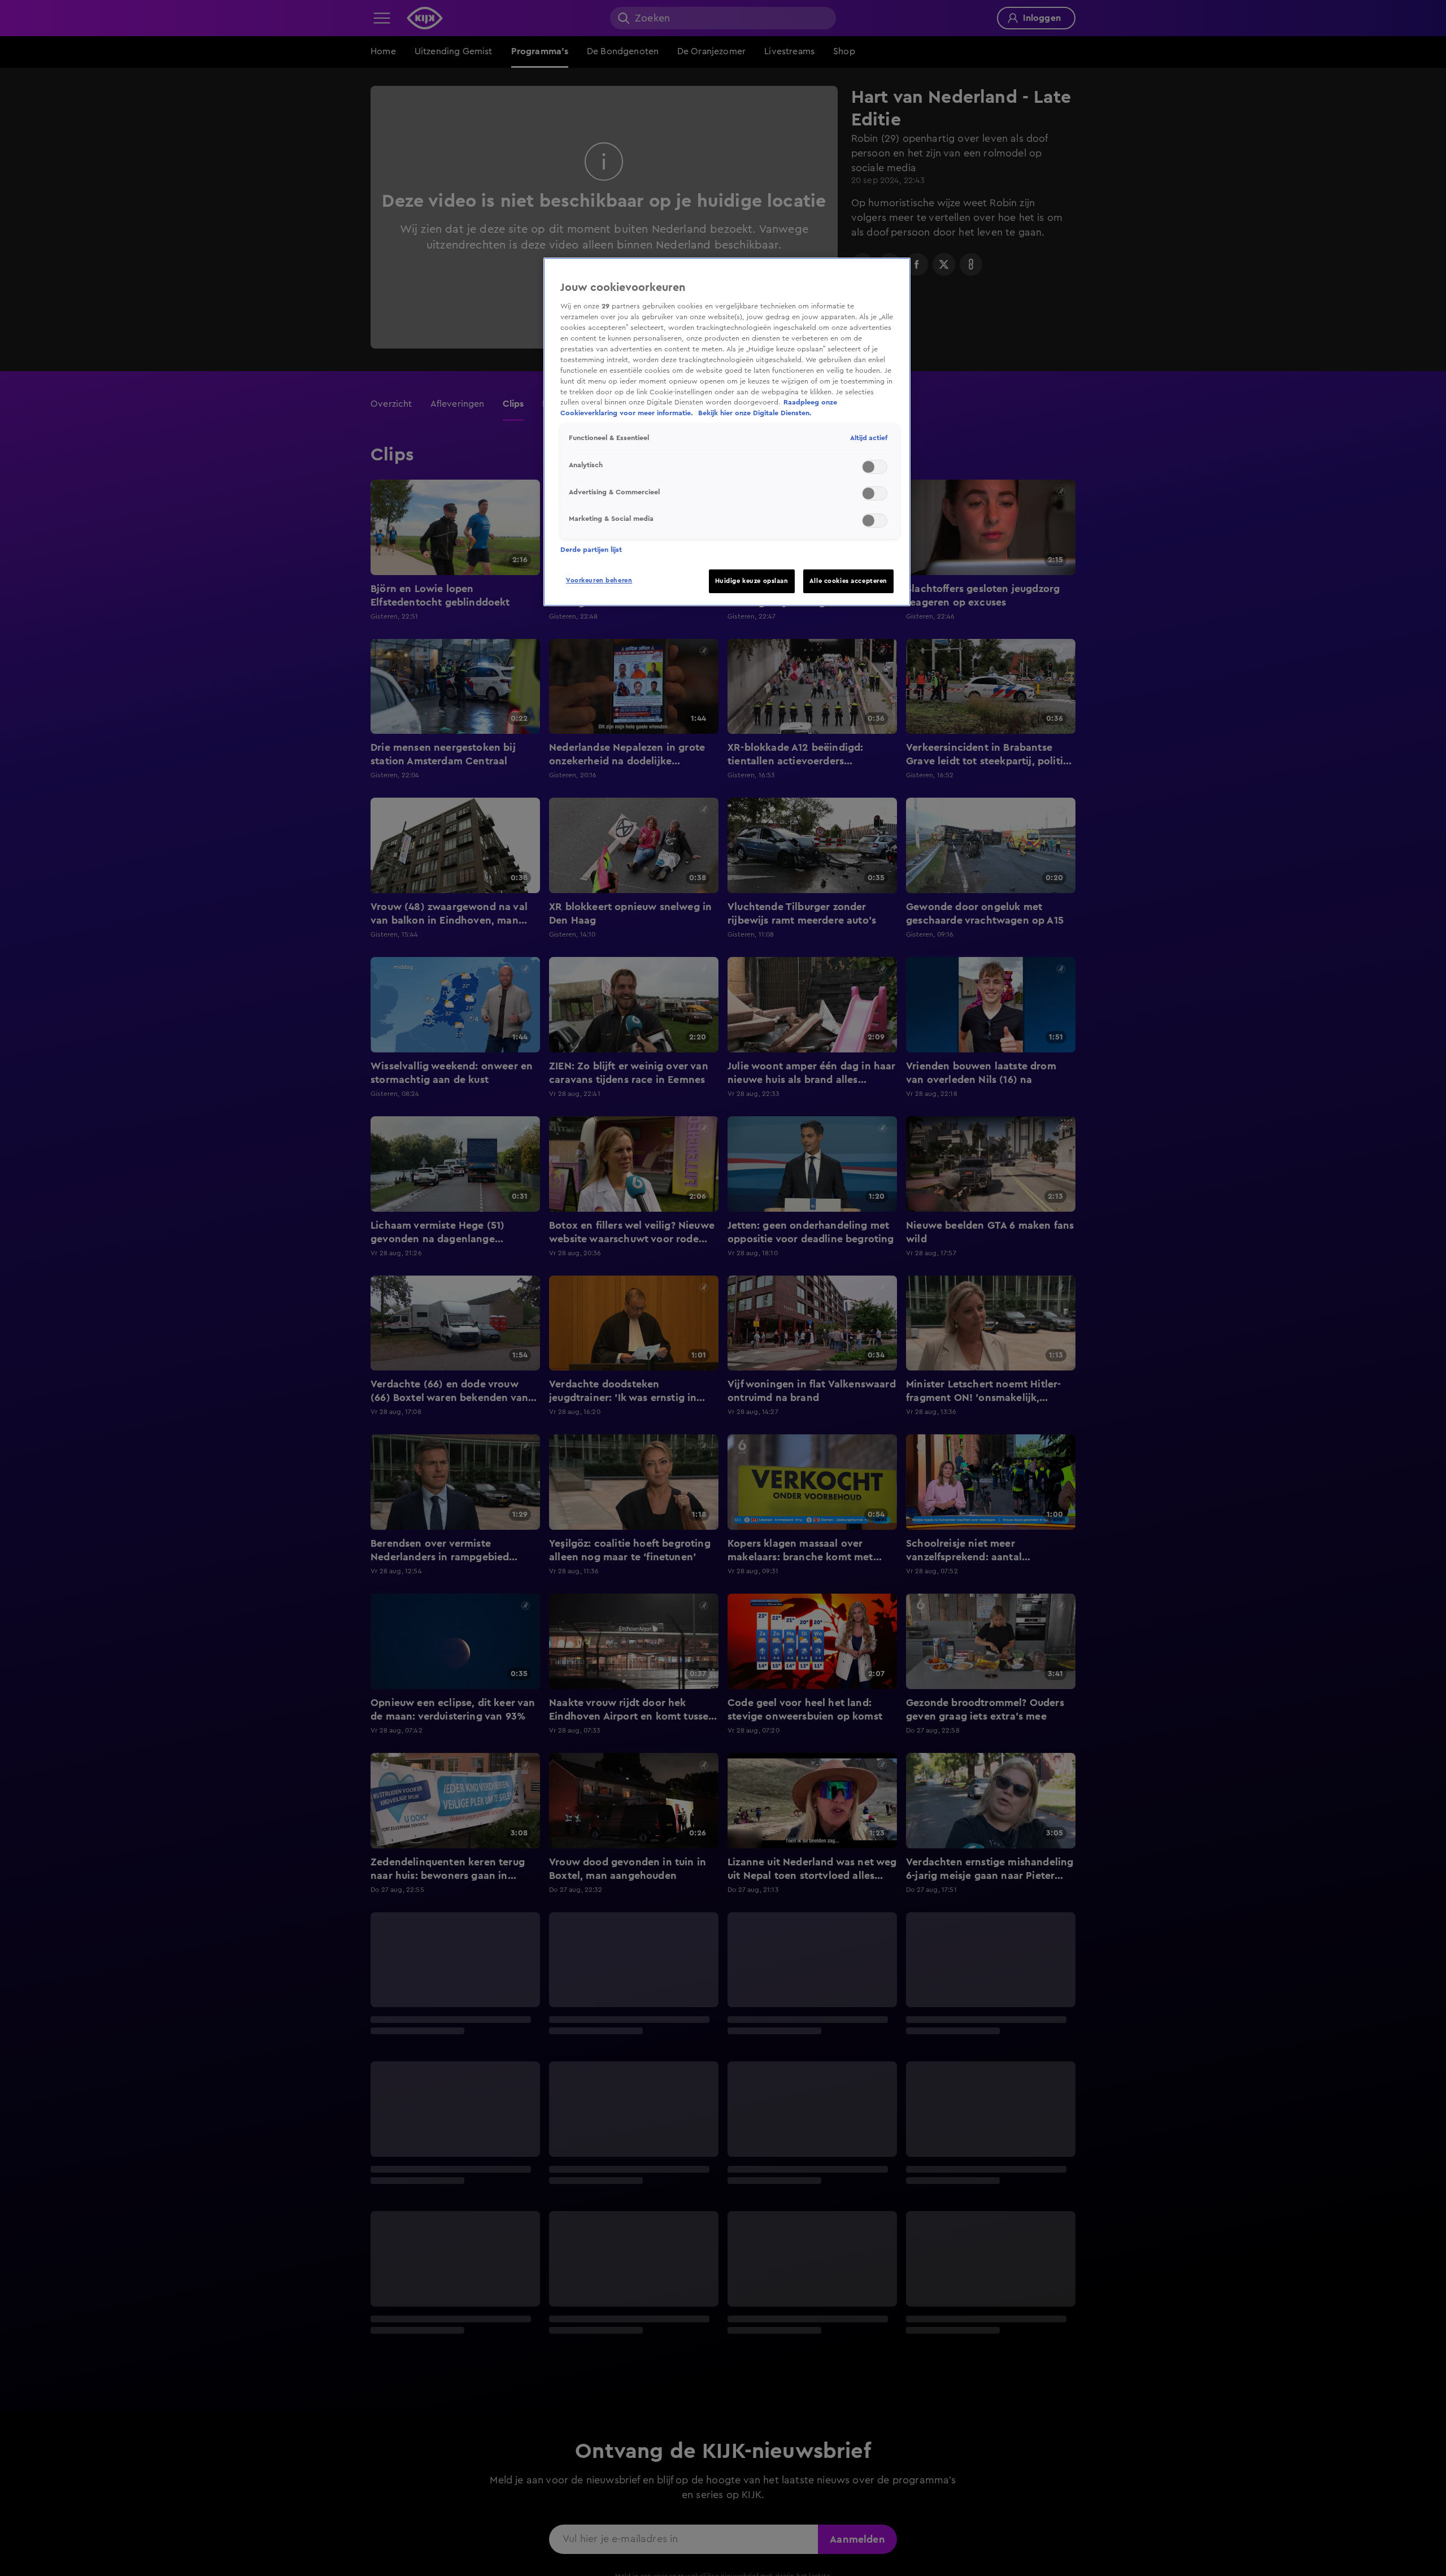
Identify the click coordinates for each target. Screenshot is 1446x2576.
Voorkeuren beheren (599, 580)
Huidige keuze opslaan (752, 581)
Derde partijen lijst (591, 550)
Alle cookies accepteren (848, 581)
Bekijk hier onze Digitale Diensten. (755, 413)
